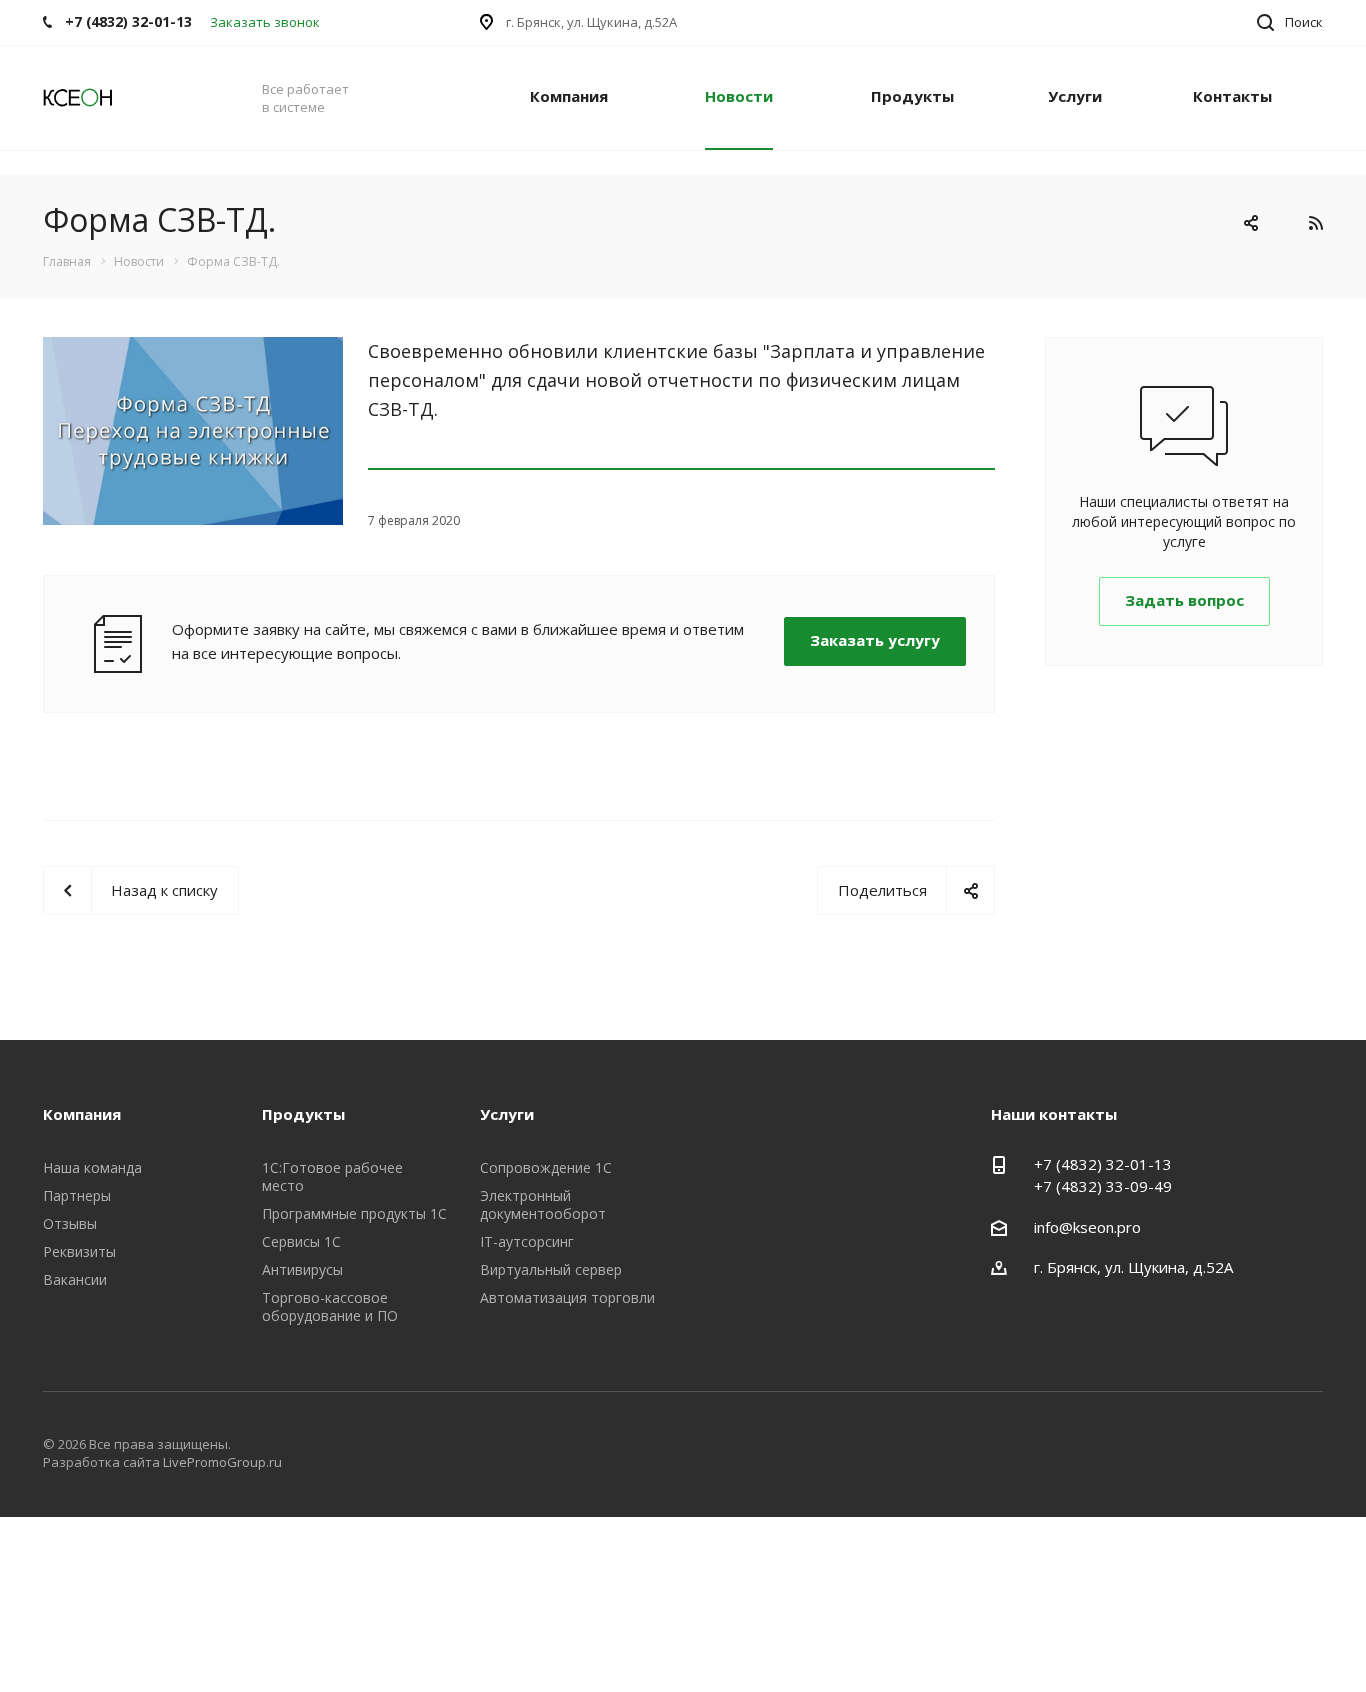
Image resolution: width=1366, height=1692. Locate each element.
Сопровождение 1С (546, 1167)
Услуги (1075, 96)
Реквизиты (79, 1251)
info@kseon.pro (1087, 1227)
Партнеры (77, 1195)
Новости (739, 96)
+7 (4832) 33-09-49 (1103, 1186)
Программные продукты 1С (354, 1213)
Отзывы (70, 1223)
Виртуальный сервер (551, 1269)
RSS (1315, 223)
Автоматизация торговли (567, 1297)
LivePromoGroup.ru (222, 1462)
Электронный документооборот (543, 1204)
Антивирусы (302, 1269)
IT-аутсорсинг (527, 1241)
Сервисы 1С (301, 1241)
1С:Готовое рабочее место (332, 1176)
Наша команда (92, 1167)
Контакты (1232, 96)
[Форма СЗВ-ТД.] (193, 349)
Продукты (912, 96)
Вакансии (75, 1279)
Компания (569, 96)
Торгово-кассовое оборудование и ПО (330, 1306)
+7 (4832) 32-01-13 (1103, 1164)
